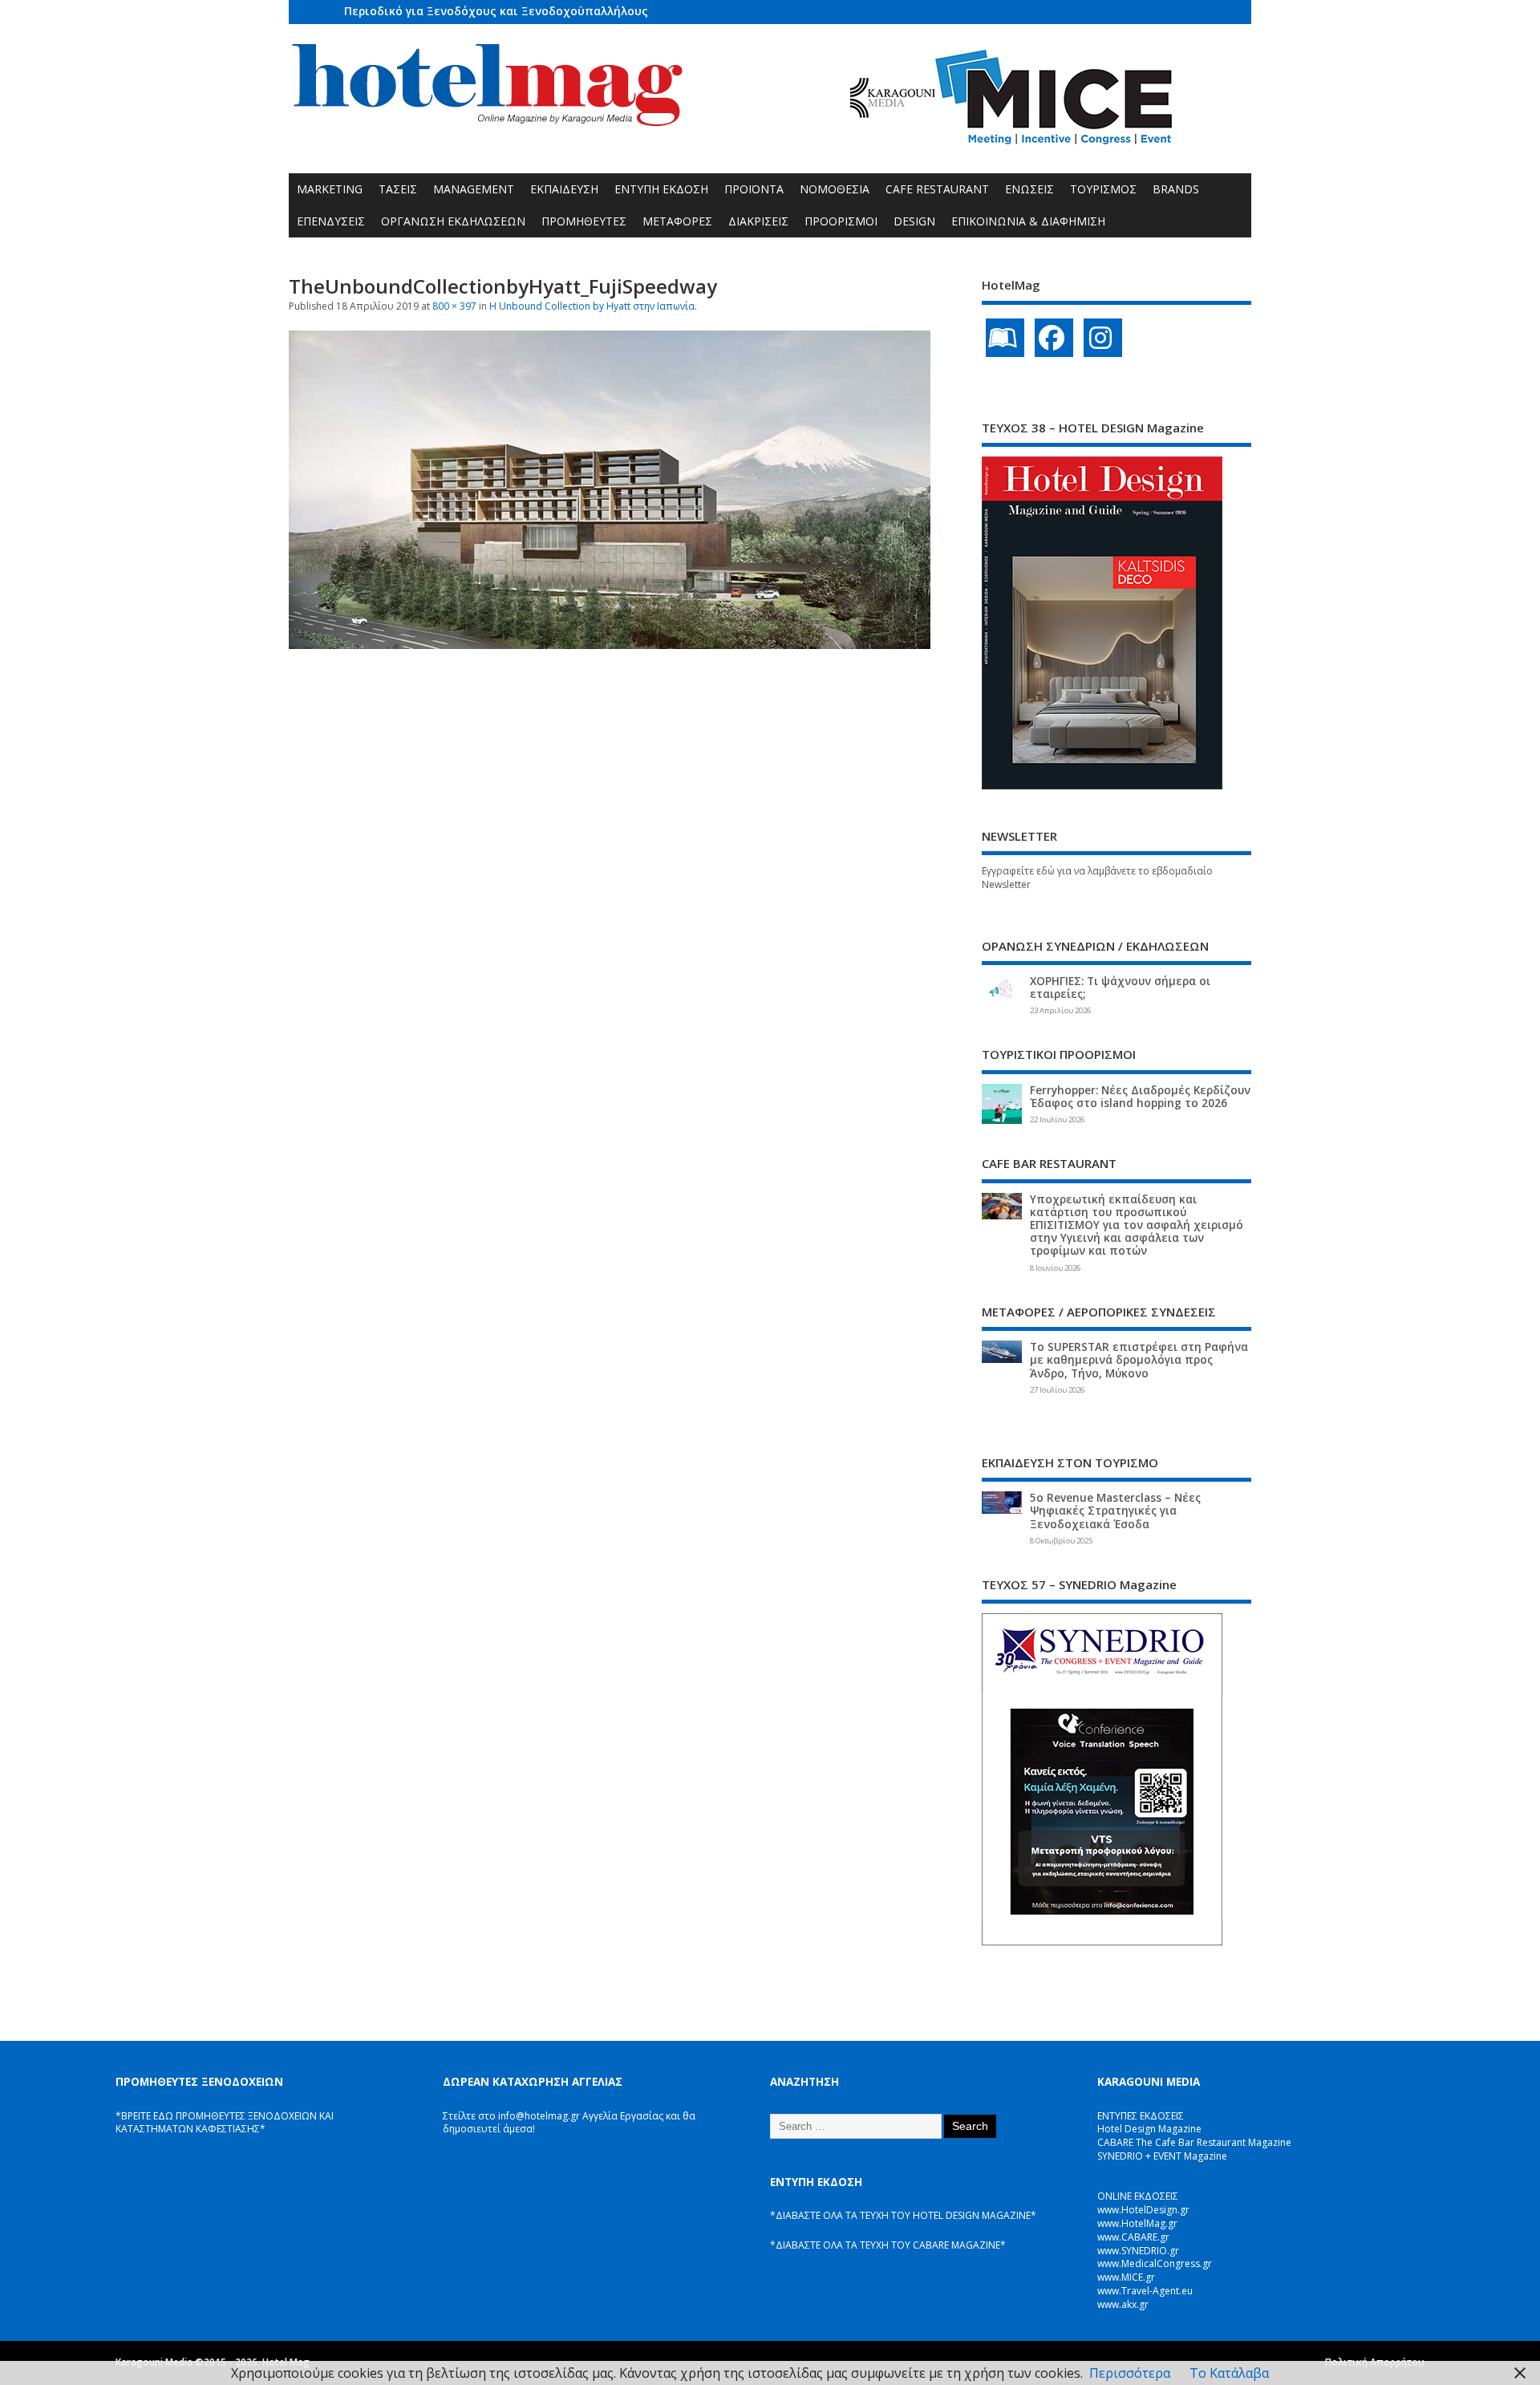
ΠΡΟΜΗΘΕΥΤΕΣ (584, 221)
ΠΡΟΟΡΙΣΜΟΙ (841, 221)
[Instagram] (1103, 338)
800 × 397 (454, 306)
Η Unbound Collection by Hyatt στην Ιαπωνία (592, 306)
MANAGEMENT (474, 189)
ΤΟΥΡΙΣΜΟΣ (1103, 189)
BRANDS (1176, 189)
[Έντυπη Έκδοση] (1005, 338)
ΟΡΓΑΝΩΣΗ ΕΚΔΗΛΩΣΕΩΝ (453, 221)
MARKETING (330, 189)
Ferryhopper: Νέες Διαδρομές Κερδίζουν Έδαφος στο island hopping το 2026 (1140, 1097)
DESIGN (914, 221)
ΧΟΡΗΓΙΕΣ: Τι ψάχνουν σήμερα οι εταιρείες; (1120, 988)
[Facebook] (1054, 338)
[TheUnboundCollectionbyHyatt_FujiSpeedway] (610, 644)
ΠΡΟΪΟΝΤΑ (754, 189)
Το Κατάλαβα (1229, 2373)
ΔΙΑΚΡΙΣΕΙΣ (758, 221)
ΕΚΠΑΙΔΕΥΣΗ (564, 189)
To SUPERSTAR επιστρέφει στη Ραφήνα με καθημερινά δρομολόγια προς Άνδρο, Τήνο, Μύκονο (1139, 1360)
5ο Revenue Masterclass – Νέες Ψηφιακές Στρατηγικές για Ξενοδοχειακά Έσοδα (1115, 1511)
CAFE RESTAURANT (937, 189)
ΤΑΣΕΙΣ (398, 189)
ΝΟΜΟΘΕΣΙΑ (835, 189)
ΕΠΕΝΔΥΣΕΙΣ (331, 221)
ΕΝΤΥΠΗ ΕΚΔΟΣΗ (661, 189)
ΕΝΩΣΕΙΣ (1029, 189)
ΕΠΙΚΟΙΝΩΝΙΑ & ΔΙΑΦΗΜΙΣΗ (1028, 221)
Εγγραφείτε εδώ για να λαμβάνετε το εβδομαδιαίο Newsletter (1097, 878)
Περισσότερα (1130, 2373)
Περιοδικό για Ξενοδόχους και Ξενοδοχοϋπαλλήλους (496, 11)
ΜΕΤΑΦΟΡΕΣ (677, 221)
